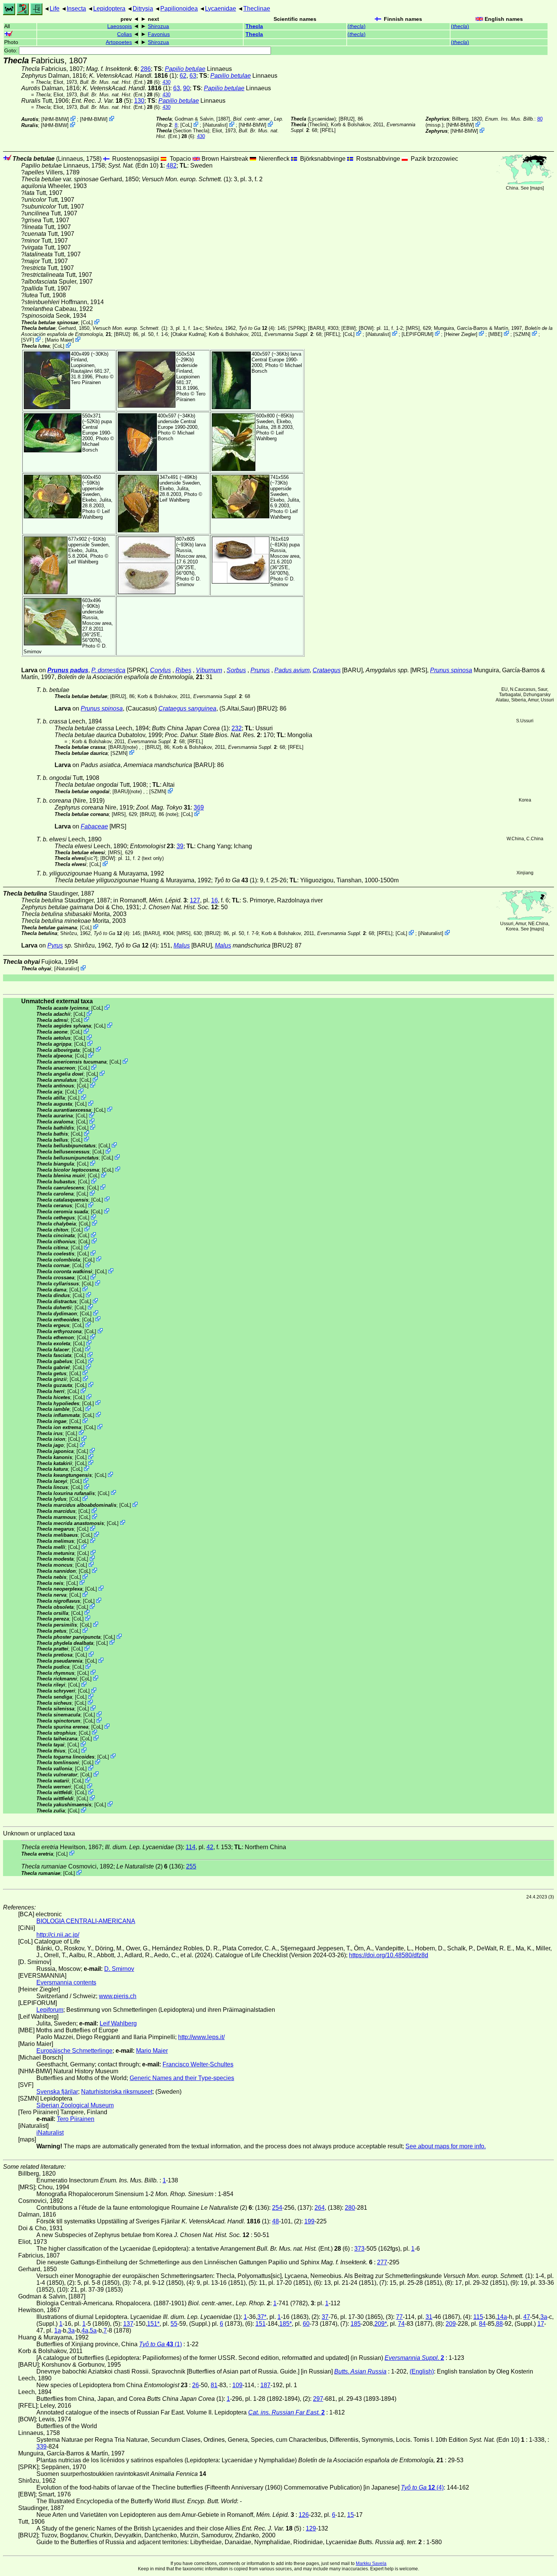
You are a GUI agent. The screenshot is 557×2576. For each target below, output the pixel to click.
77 (399, 2317)
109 (237, 2385)
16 (214, 900)
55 (174, 2324)
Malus (182, 945)
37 (325, 2317)
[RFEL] (328, 130)
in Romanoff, (150, 900)
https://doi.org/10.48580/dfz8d (389, 1955)
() (357, 26)
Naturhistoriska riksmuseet (117, 2092)
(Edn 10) (136, 166)
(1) (235, 880)
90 (186, 88)
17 (541, 2324)
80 (540, 119)
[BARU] (316, 328)
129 (311, 2528)
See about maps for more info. (446, 2146)
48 (275, 2221)
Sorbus (236, 670)
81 (214, 2385)
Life (55, 9)
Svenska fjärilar (57, 2092)
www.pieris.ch (118, 1996)
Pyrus (55, 945)
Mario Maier (59, 340)
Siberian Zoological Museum (75, 2105)
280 (350, 2208)
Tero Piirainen (86, 382)
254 (277, 2208)
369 (199, 807)
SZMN (522, 334)
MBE (495, 334)
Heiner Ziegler (461, 334)
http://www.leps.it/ (201, 2037)
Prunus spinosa (451, 670)
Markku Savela (371, 2563)
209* (381, 2324)
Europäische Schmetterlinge (74, 2051)
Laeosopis (120, 26)
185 (356, 2324)
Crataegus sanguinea (187, 708)
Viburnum (209, 670)
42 (210, 1847)
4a (85, 2330)
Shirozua (158, 26)
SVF (28, 340)
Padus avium (292, 670)
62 (183, 76)
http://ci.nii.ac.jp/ (58, 1935)
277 (382, 2262)
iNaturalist (215, 125)
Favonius (159, 34)
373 (359, 2249)
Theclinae (257, 9)
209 (451, 2324)
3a (544, 2317)
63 (193, 76)
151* (153, 2324)
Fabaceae (94, 826)
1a (58, 2330)
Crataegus (327, 670)
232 (237, 728)
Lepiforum (50, 2010)
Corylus (160, 670)
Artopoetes (119, 42)
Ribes (183, 670)
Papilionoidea (179, 9)
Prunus (260, 670)
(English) (422, 2371)
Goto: (12, 51)
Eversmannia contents (66, 1982)
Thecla (254, 26)
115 (478, 2317)
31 (429, 2317)
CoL (186, 125)
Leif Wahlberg (270, 436)
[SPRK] (297, 328)
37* (262, 2317)
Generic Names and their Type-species (182, 2078)
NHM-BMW (55, 119)
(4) (257, 328)
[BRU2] (347, 119)
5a (93, 2330)
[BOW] (366, 328)
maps (537, 188)
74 (401, 2324)
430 (167, 82)
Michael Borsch (91, 447)
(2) (142, 1866)
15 (350, 2515)
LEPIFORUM (418, 334)
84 (482, 2324)
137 (128, 2324)
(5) (101, 101)
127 (195, 900)
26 (196, 2385)
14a (502, 2317)
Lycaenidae (221, 9)
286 (146, 69)
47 (527, 2317)
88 (499, 2324)
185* (286, 2324)
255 (191, 1866)
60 (306, 2324)
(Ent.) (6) (120, 82)
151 (261, 2324)
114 (191, 1847)
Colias (124, 34)
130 (139, 101)
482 (171, 166)
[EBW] (349, 328)
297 (318, 2399)
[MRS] (413, 328)
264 (320, 2208)
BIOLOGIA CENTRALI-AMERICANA (86, 1921)
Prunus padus (68, 670)
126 (304, 2515)
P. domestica (108, 670)
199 (309, 2221)
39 (180, 846)
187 (265, 2385)
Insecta (76, 9)
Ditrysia (143, 9)
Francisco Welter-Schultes (198, 2064)
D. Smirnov (189, 582)
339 (41, 2447)
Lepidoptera (109, 9)
